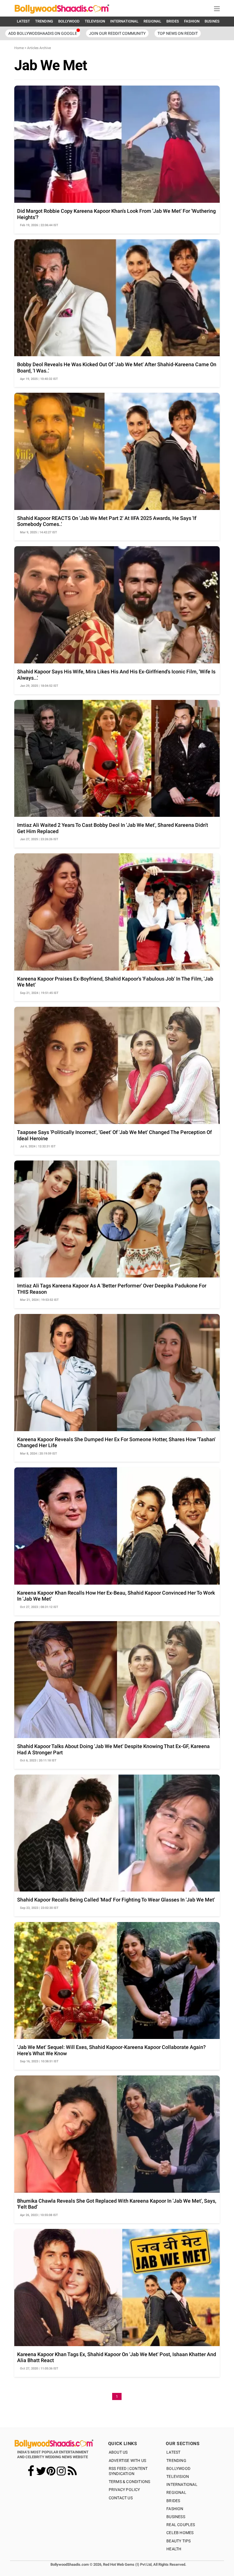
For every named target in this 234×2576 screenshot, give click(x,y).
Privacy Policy (124, 2490)
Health (174, 2549)
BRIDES (173, 21)
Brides (173, 2501)
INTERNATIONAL (124, 21)
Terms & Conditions (130, 2482)
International (182, 2484)
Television (178, 2476)
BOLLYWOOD (69, 21)
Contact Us (121, 2498)
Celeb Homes (180, 2533)
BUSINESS (213, 21)
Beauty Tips (178, 2541)
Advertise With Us (127, 2460)
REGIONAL (152, 21)
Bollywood (178, 2468)
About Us (118, 2452)
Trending (176, 2460)
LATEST (23, 21)
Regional (176, 2492)
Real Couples (181, 2525)
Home (19, 48)
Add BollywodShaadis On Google (43, 33)
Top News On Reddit (178, 33)
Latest (173, 2452)
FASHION (192, 21)
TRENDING (44, 21)
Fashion (175, 2509)
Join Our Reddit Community (117, 33)
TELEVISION (95, 21)
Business (176, 2517)
